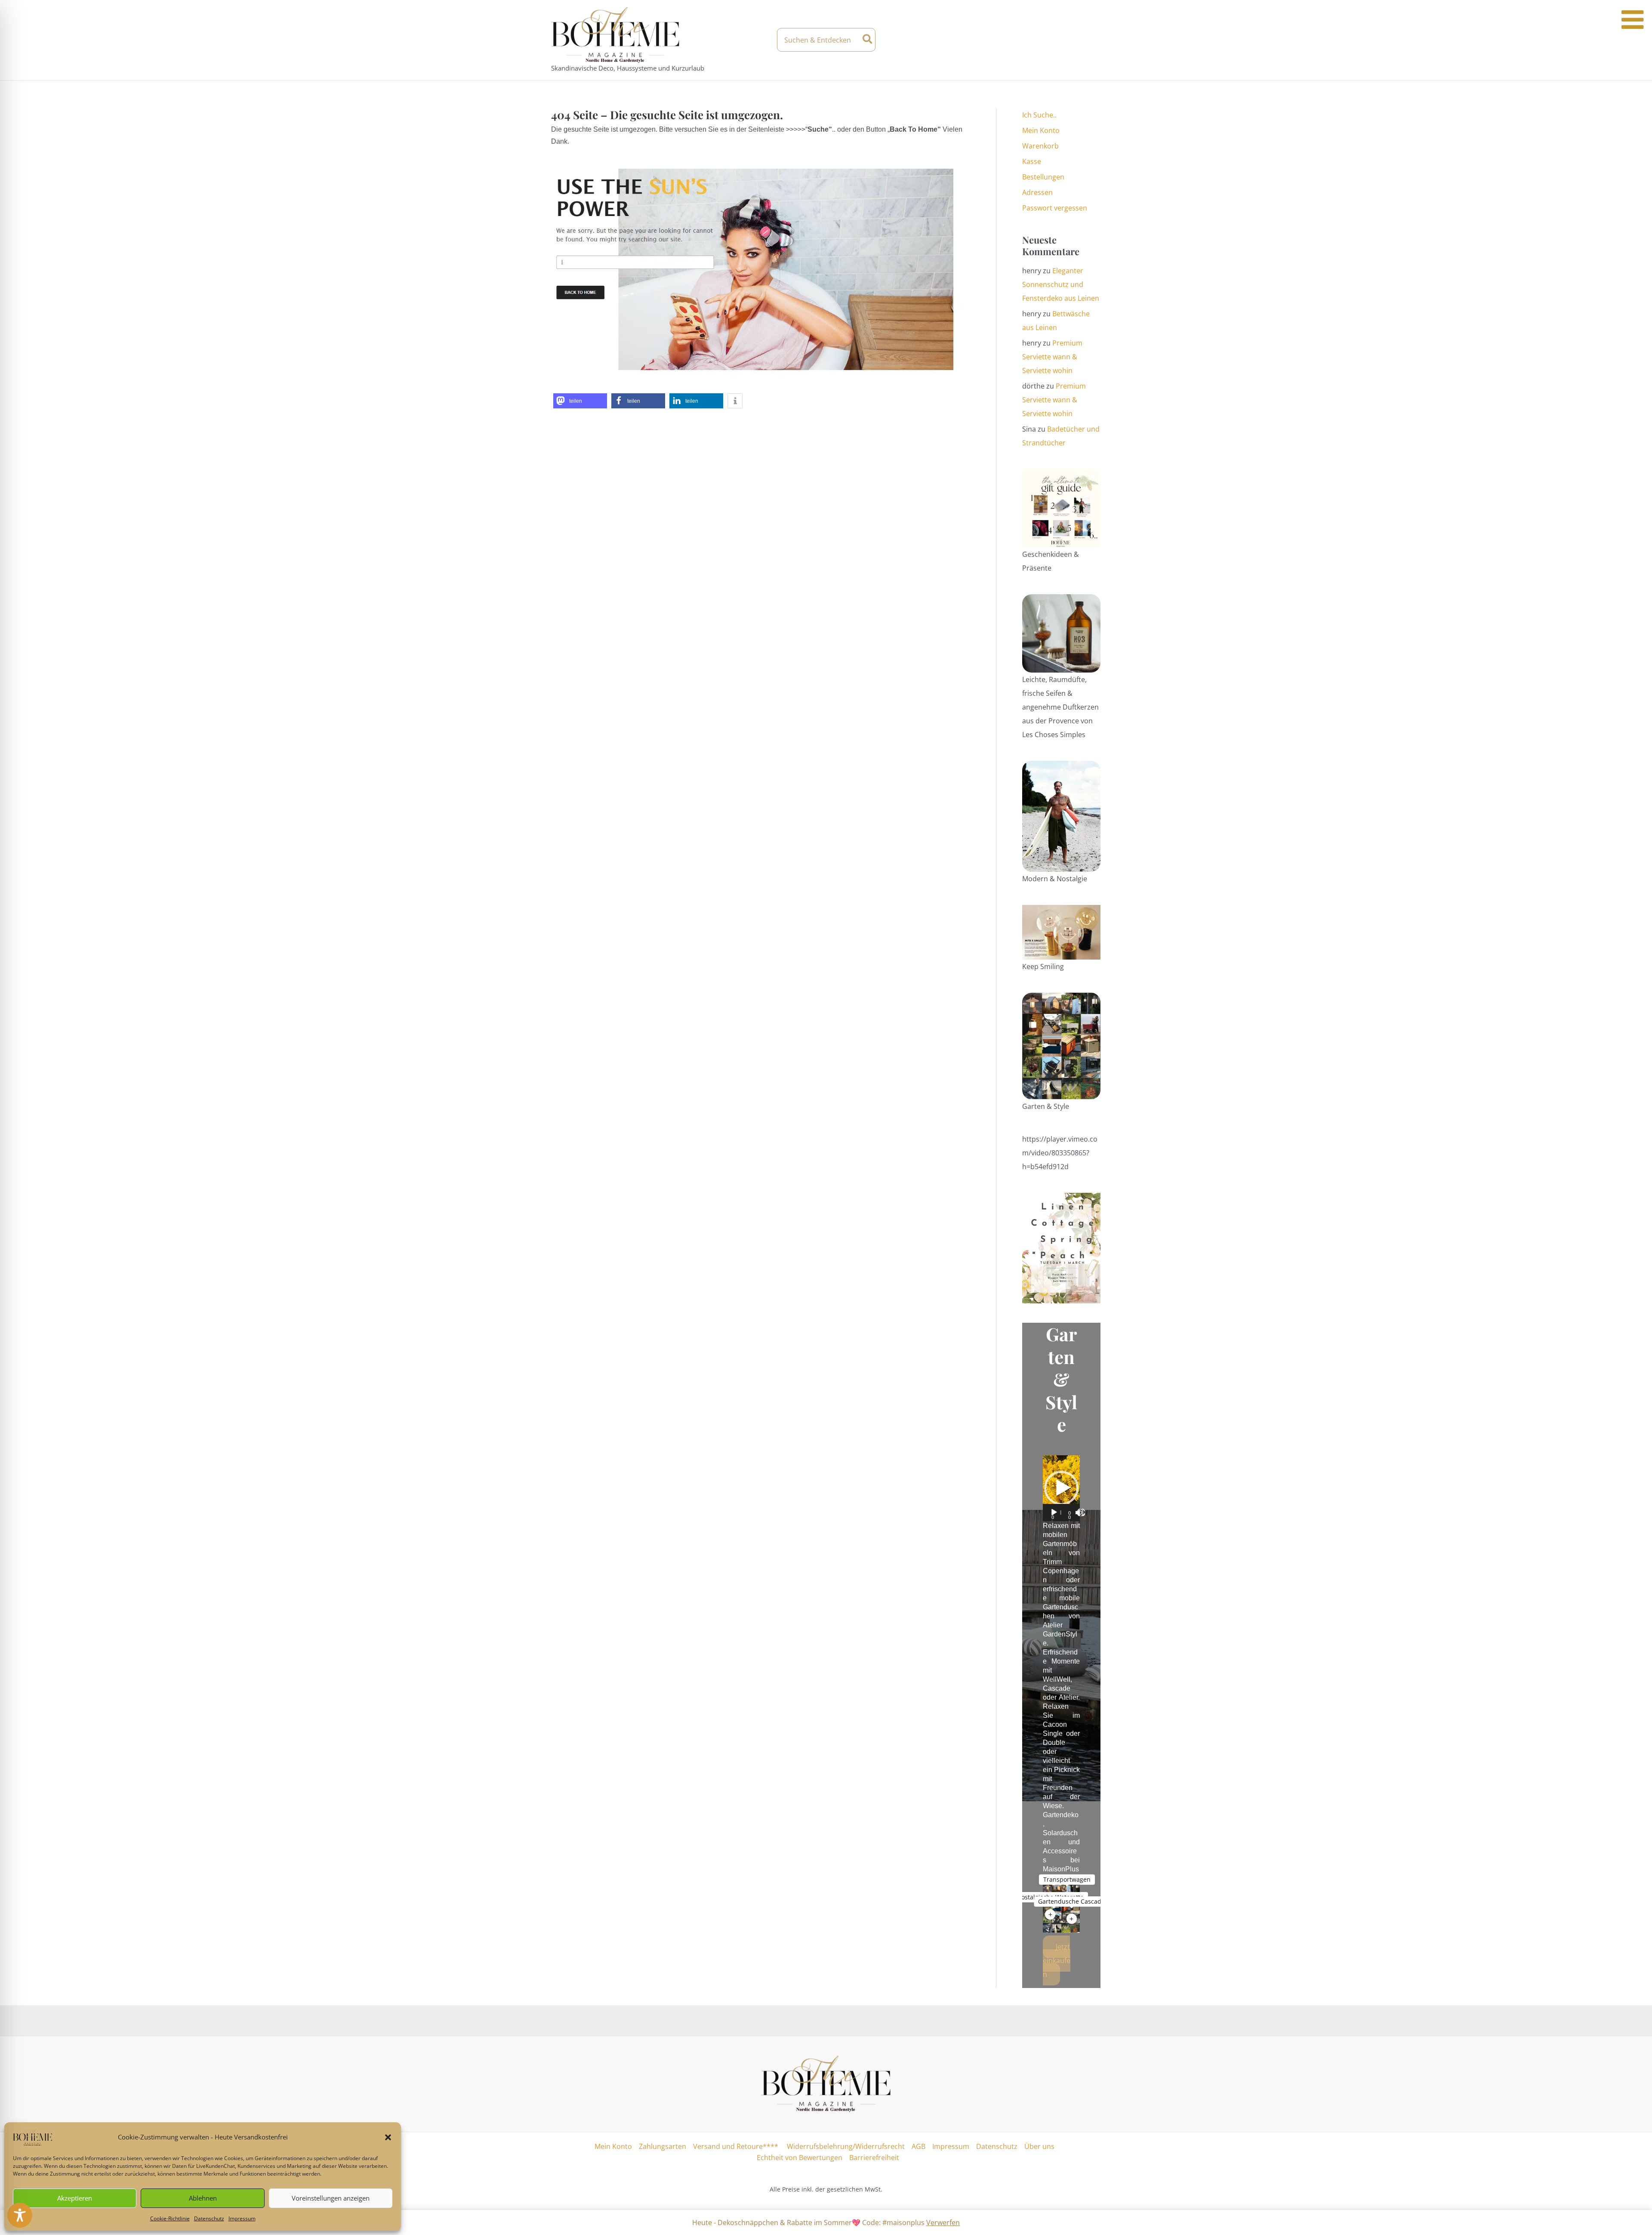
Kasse (1032, 161)
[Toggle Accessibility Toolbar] (20, 2215)
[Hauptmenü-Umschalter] (1094, 40)
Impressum (242, 2218)
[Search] (868, 40)
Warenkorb (1040, 146)
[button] (388, 2137)
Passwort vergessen (1055, 208)
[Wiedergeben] (1054, 1513)
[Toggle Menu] (1632, 20)
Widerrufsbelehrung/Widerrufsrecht (845, 2146)
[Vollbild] (1081, 1513)
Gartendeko (1061, 1815)
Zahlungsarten (663, 2146)
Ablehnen (203, 2198)
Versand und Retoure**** (736, 2146)
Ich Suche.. (1039, 115)
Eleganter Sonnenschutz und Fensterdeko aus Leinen (1061, 284)
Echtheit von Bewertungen (800, 2158)
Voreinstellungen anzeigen (331, 2198)
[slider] (1061, 1513)
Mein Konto (1041, 130)
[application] (1061, 1488)
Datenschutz (209, 2218)
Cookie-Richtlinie (170, 2218)
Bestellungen (1043, 177)
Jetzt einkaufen (1057, 1960)
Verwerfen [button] (943, 2223)
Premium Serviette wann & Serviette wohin (1052, 357)
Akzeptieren (75, 2198)
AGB (918, 2146)
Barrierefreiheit (874, 2158)
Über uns (1039, 2146)
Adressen (1037, 192)
